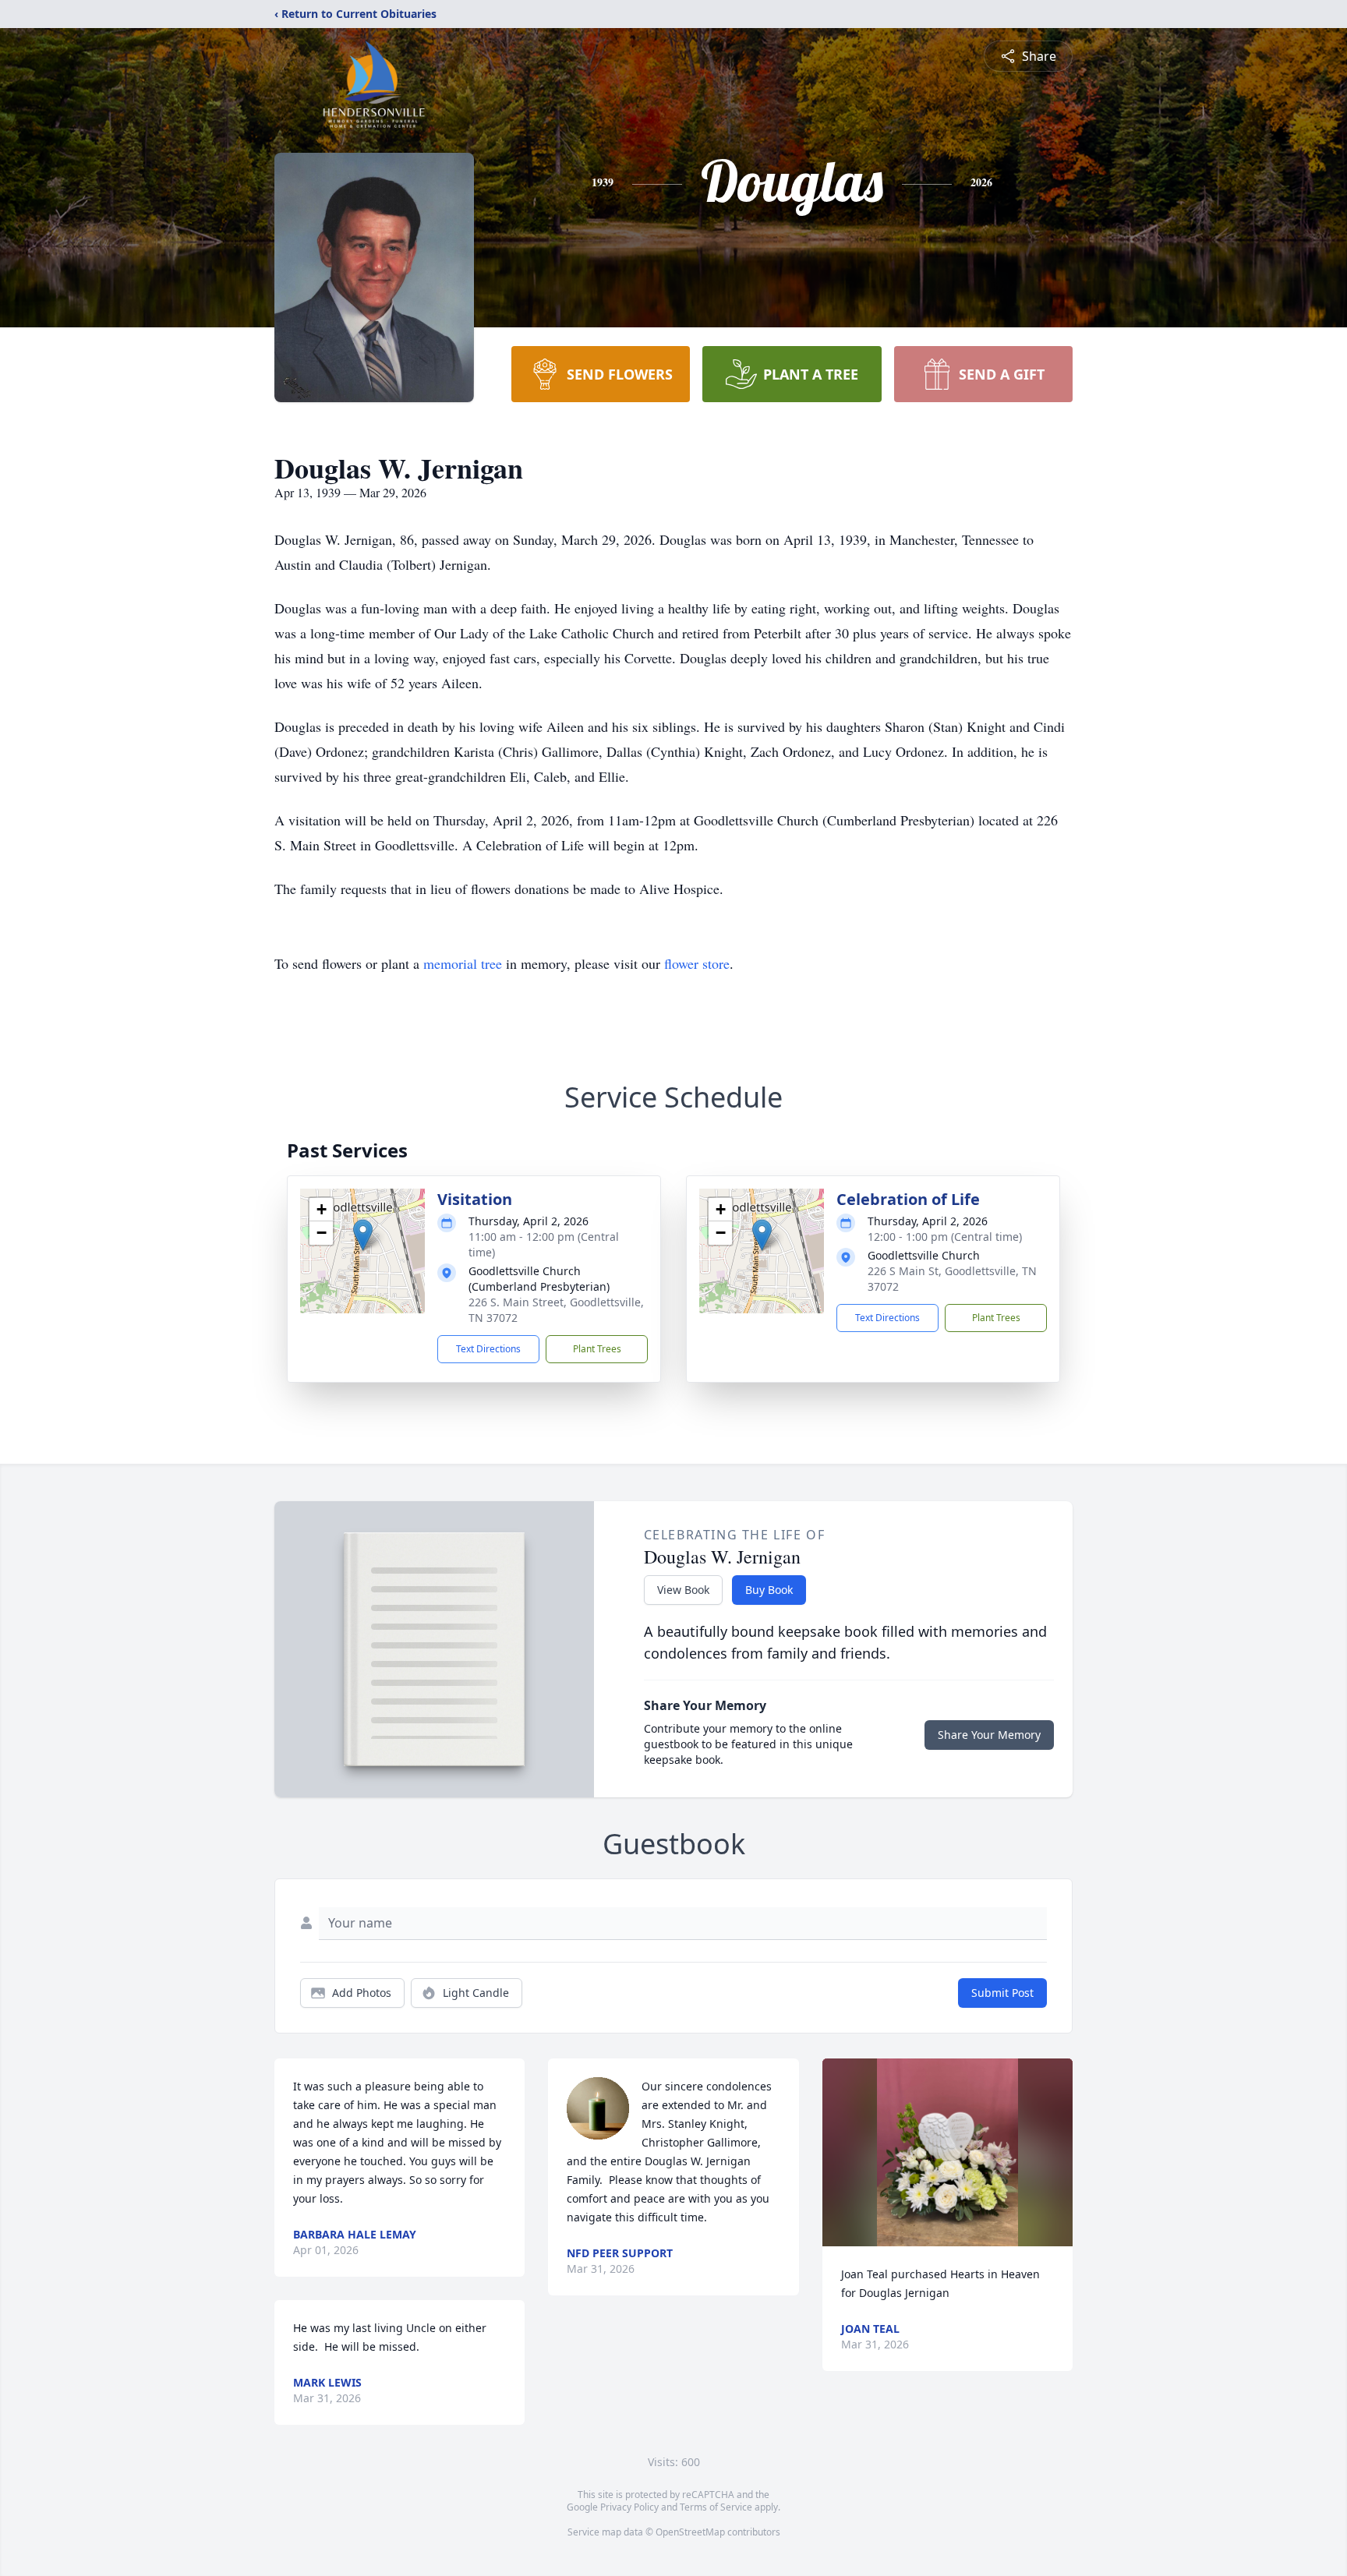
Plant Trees (597, 1349)
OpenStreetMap (690, 2532)
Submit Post (1002, 1993)
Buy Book (769, 1590)
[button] (363, 1235)
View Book (683, 1590)
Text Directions (488, 1349)
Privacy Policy (629, 2507)
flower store (697, 963)
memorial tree (463, 963)
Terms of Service (716, 2507)
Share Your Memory (989, 1735)
